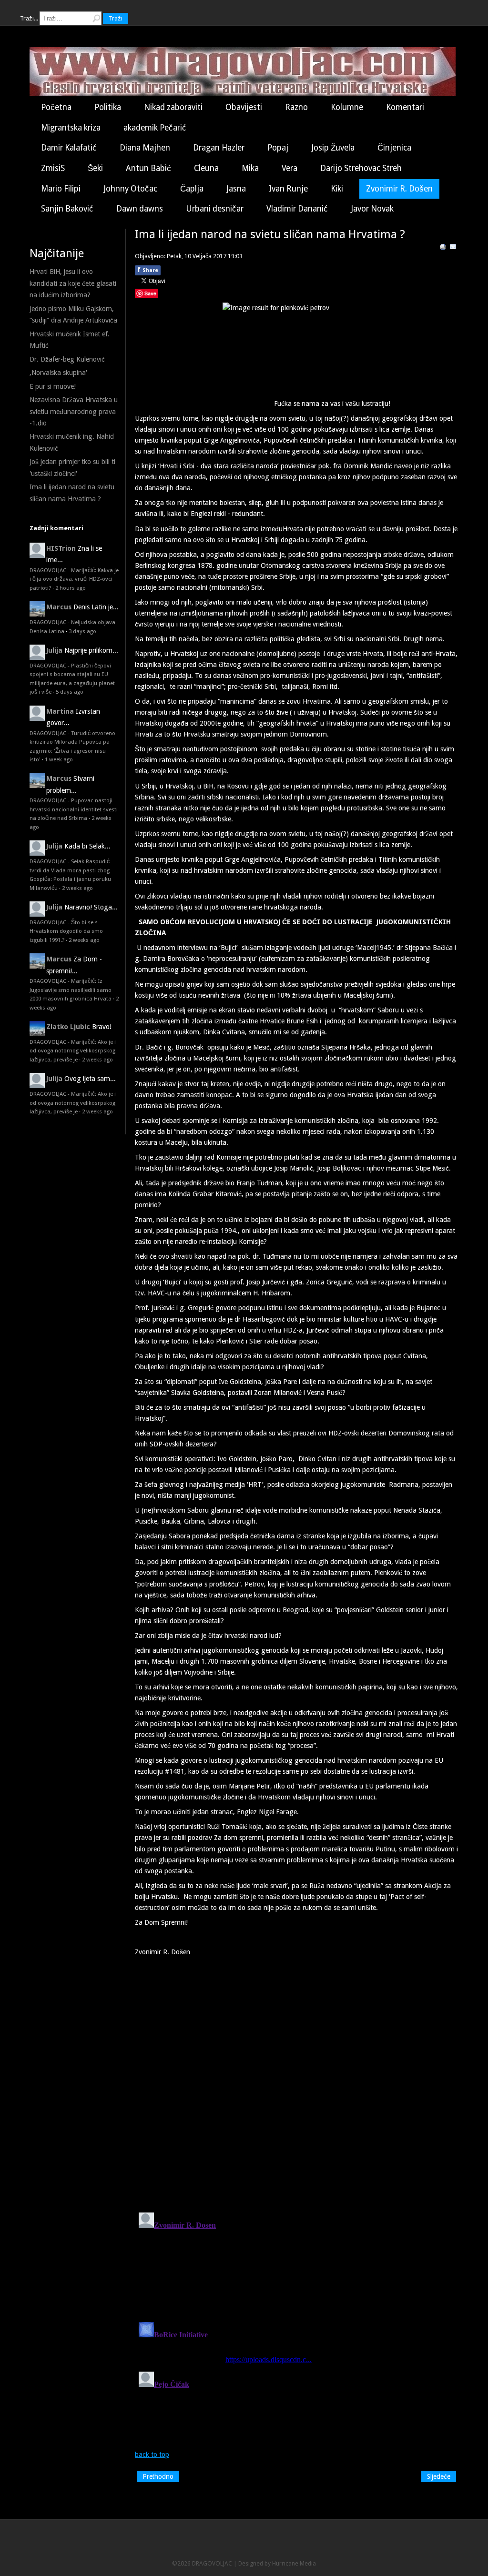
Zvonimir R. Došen (399, 189)
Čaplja (192, 189)
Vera (290, 168)
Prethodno (158, 2476)
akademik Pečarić (155, 128)
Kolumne (347, 107)
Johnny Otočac (130, 189)
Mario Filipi (61, 189)
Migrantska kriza (71, 128)
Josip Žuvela (333, 148)
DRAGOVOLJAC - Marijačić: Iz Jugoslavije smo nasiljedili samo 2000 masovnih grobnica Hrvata (71, 990)
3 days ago (82, 631)
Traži (116, 18)
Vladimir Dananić (297, 209)
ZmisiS (53, 168)
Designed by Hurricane (269, 2563)
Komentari (405, 107)
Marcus (59, 607)
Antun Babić (148, 168)
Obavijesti (244, 107)
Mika (250, 168)
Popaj (278, 148)
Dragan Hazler (219, 148)
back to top (152, 2455)
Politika (108, 107)
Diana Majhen (145, 148)
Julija (54, 650)
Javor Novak (372, 209)
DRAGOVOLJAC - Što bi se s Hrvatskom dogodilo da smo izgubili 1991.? (66, 931)
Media (308, 2563)
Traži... (29, 18)
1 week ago (59, 759)
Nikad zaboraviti (173, 107)
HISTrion (61, 548)
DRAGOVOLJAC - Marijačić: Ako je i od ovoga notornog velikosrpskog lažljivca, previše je (73, 1051)
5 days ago (70, 692)
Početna (56, 107)
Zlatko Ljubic (68, 1027)
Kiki (337, 189)
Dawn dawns (140, 209)
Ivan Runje (288, 189)
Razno (296, 107)
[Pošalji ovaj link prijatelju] (453, 248)
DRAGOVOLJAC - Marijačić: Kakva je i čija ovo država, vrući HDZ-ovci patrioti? (74, 579)
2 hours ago (71, 588)
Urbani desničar (215, 209)
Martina (60, 711)
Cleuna (206, 168)
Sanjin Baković (67, 209)
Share (148, 270)
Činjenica (394, 148)
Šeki (95, 168)
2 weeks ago (77, 888)
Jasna (236, 189)
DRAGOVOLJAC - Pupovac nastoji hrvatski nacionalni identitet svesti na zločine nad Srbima (74, 809)
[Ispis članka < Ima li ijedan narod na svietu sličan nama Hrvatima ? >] (443, 248)
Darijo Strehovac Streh (361, 168)
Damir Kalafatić (69, 148)
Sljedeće (439, 2476)
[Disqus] (296, 2081)
